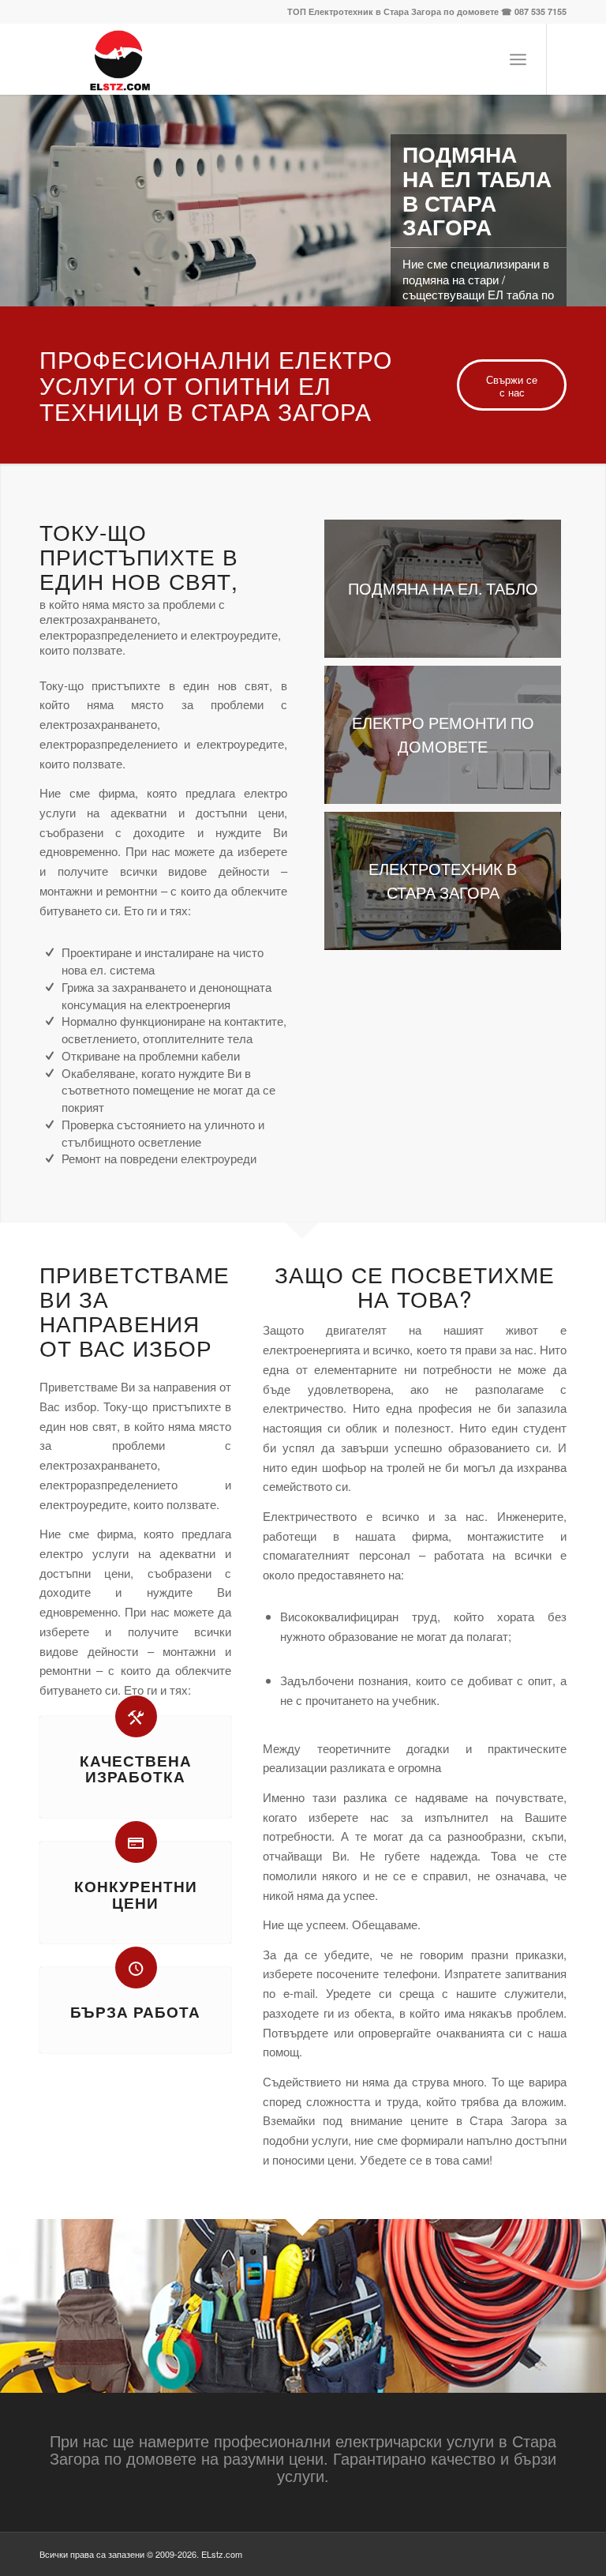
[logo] (117, 59)
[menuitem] (518, 59)
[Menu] (518, 59)
